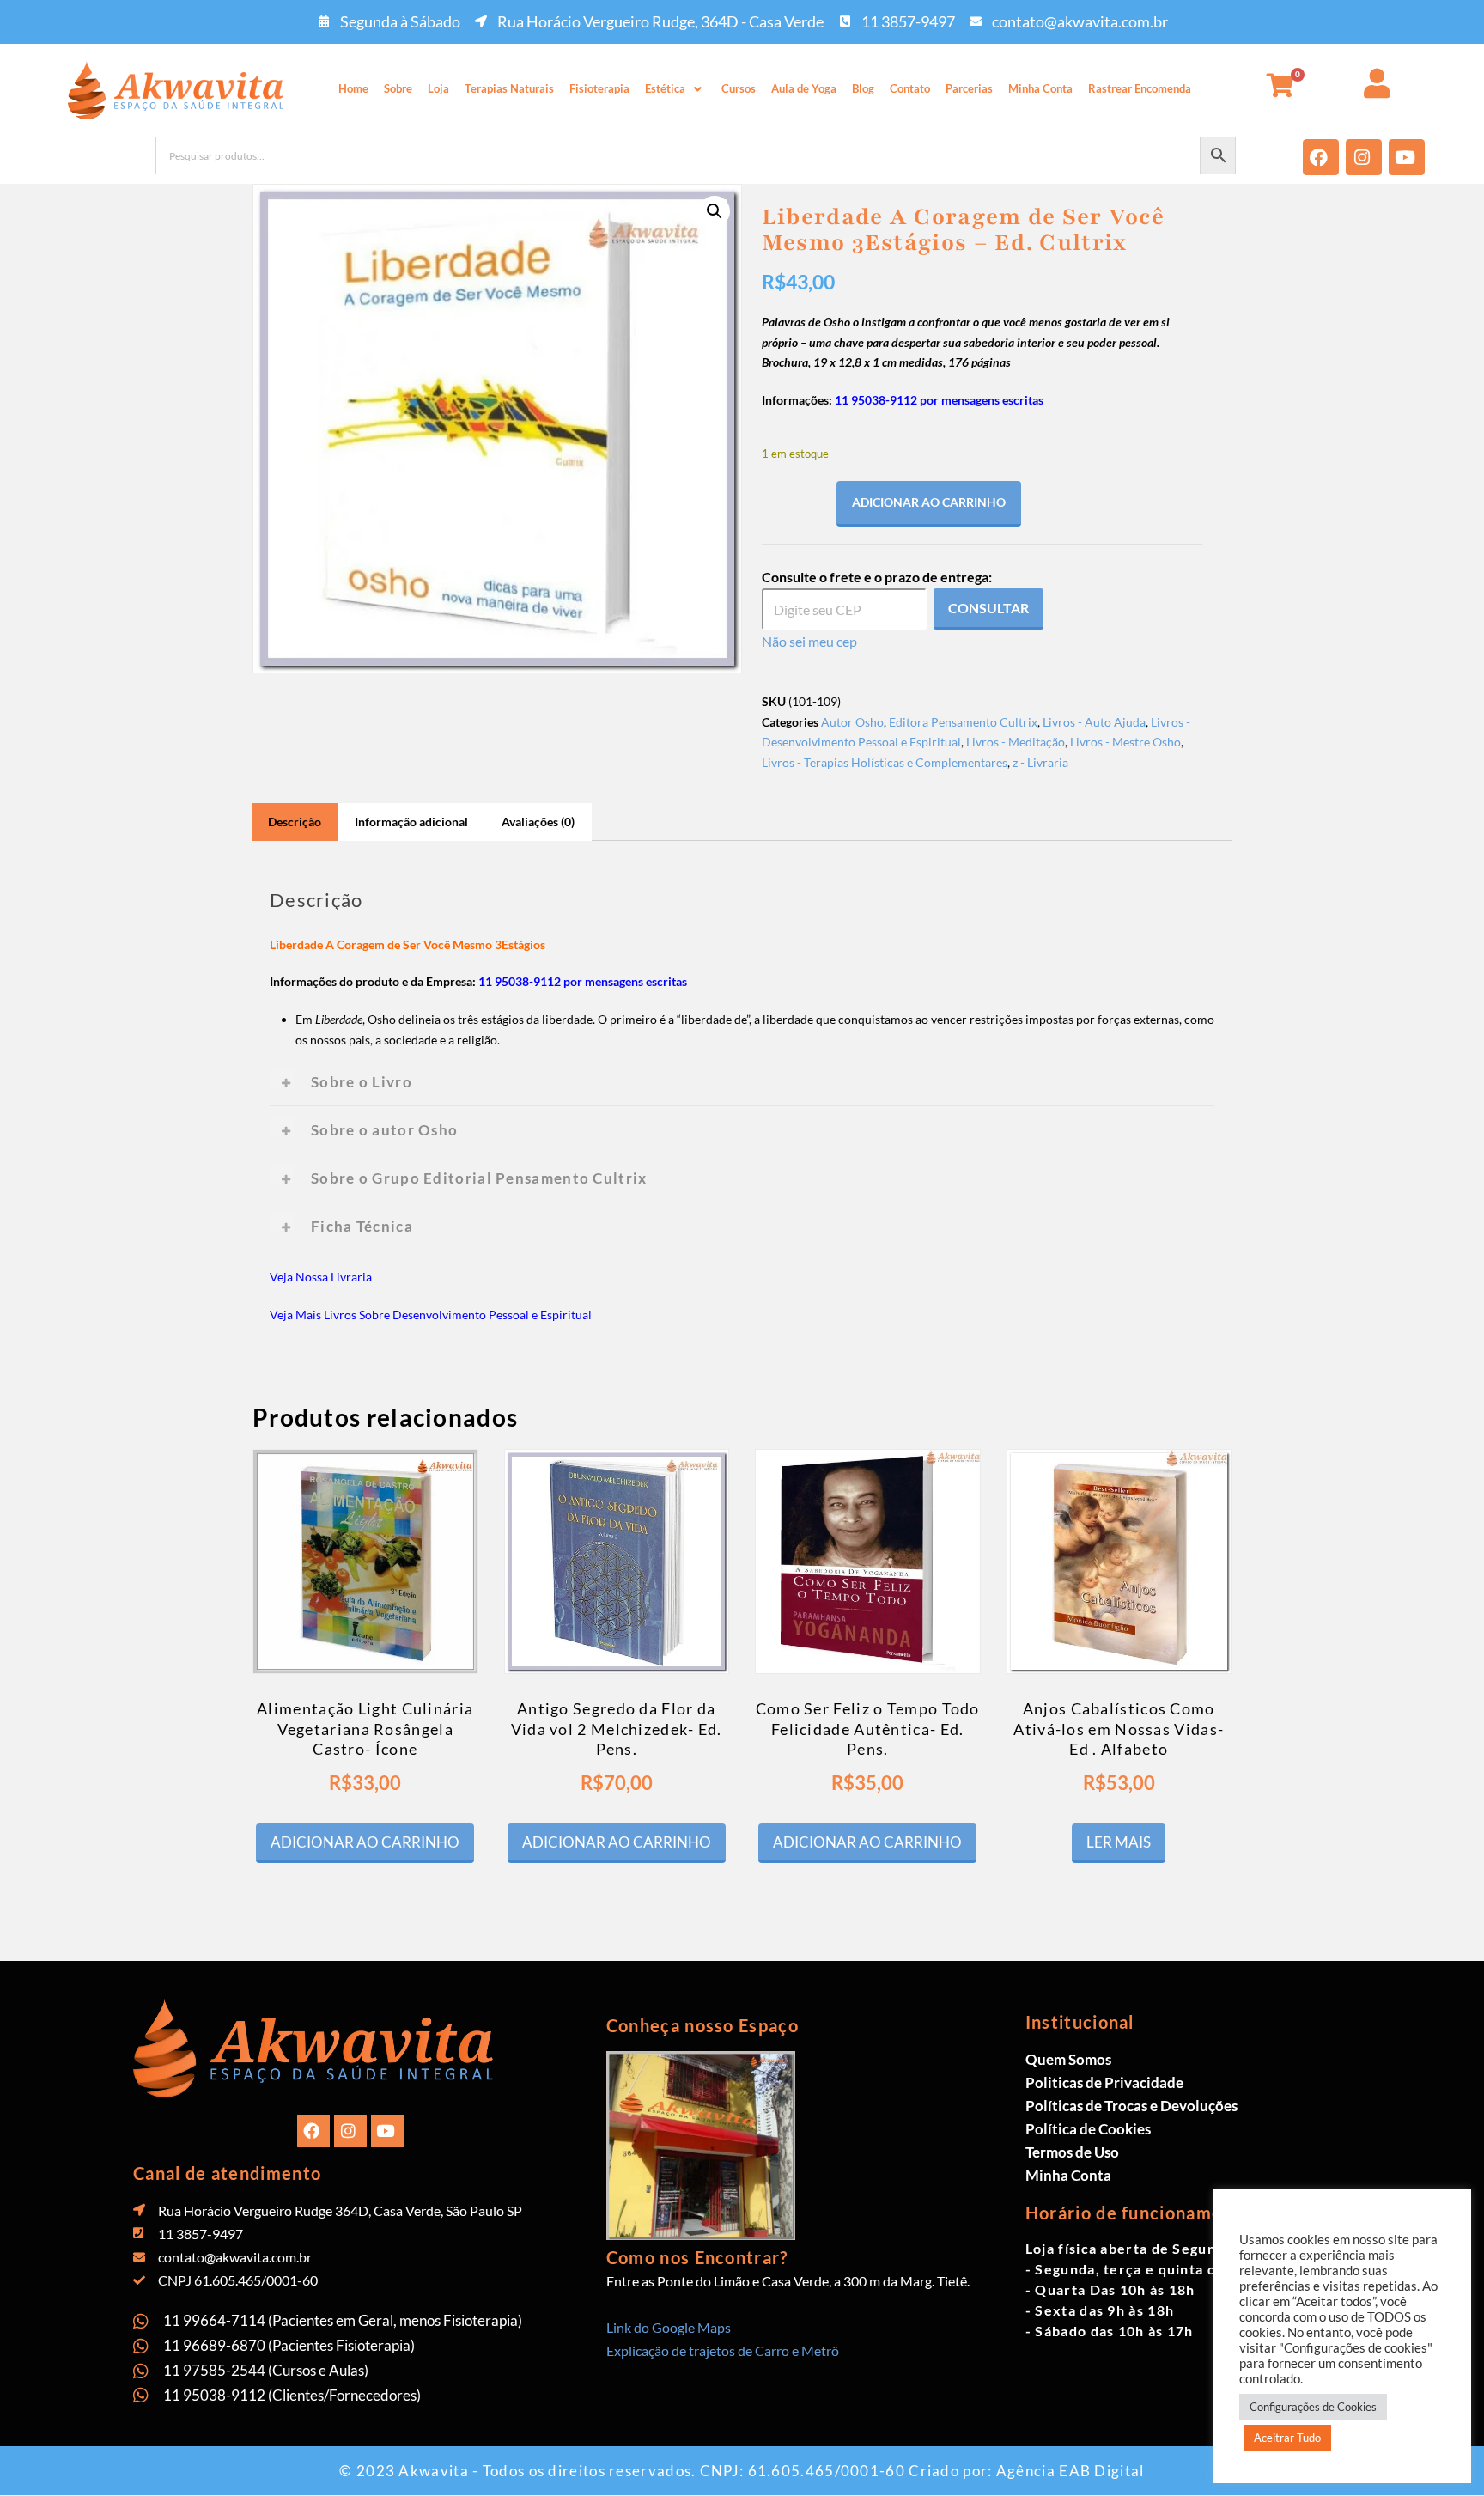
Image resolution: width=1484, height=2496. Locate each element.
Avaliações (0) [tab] (538, 822)
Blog (863, 88)
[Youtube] (1407, 157)
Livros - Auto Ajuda (1094, 722)
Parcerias (969, 88)
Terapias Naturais (509, 88)
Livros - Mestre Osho (1125, 742)
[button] (675, 89)
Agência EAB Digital (1070, 2471)
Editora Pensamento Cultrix (963, 722)
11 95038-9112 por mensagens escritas (939, 400)
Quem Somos (1068, 2059)
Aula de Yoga (804, 88)
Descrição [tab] (295, 822)
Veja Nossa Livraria (321, 1277)
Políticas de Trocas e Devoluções (1131, 2106)
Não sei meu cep (809, 641)
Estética (665, 88)
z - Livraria (1040, 762)
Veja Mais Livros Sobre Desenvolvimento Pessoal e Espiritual (431, 1315)
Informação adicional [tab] (411, 822)
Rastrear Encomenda (1140, 88)
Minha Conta (1040, 88)
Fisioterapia (599, 88)
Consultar (988, 608)
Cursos (739, 88)
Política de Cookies (1088, 2129)
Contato (910, 88)
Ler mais (1119, 1842)
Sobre (398, 88)
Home (353, 88)
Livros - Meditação (1016, 742)
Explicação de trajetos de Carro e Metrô (723, 2350)
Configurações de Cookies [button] (1313, 2407)
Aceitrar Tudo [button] (1287, 2438)
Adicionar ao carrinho (929, 502)
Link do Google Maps (669, 2327)
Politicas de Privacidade (1104, 2082)
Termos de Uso (1072, 2152)
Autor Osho (852, 722)
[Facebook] (1321, 157)
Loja (438, 88)
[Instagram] (1364, 157)
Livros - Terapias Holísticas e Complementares (885, 762)
